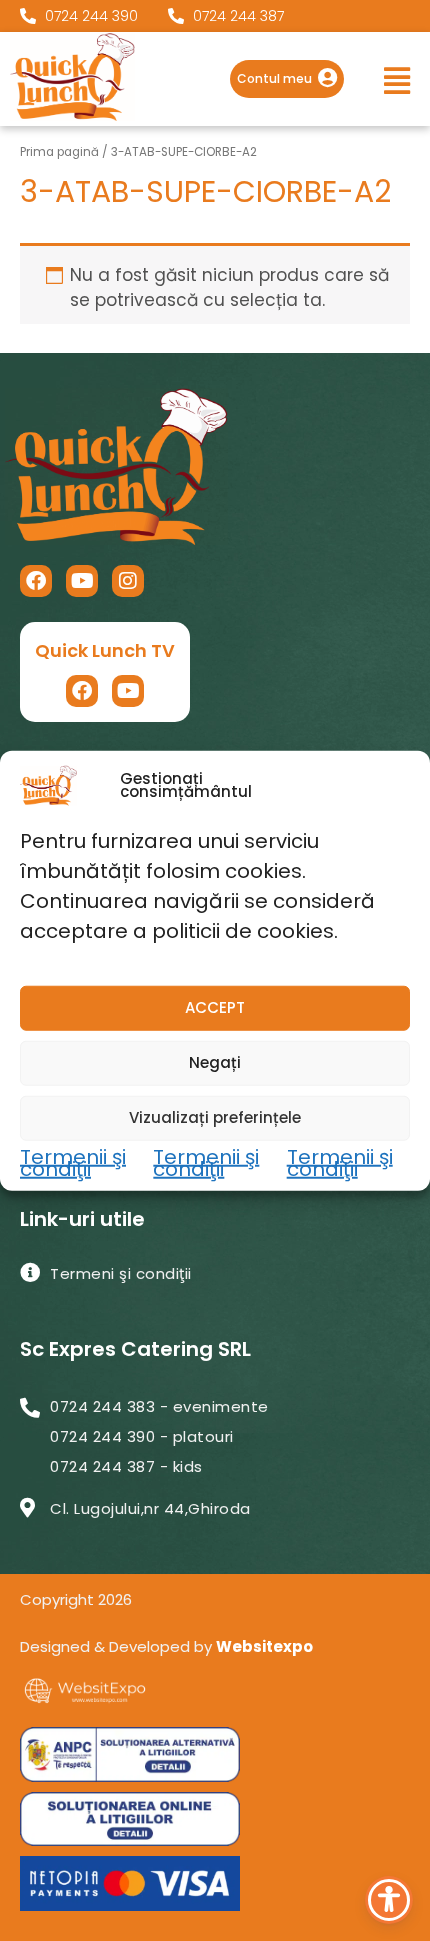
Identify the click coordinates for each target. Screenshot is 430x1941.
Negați (215, 1062)
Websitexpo (264, 1646)
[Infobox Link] (287, 79)
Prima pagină (59, 152)
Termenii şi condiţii (73, 1163)
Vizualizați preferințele (215, 1117)
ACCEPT (215, 1007)
